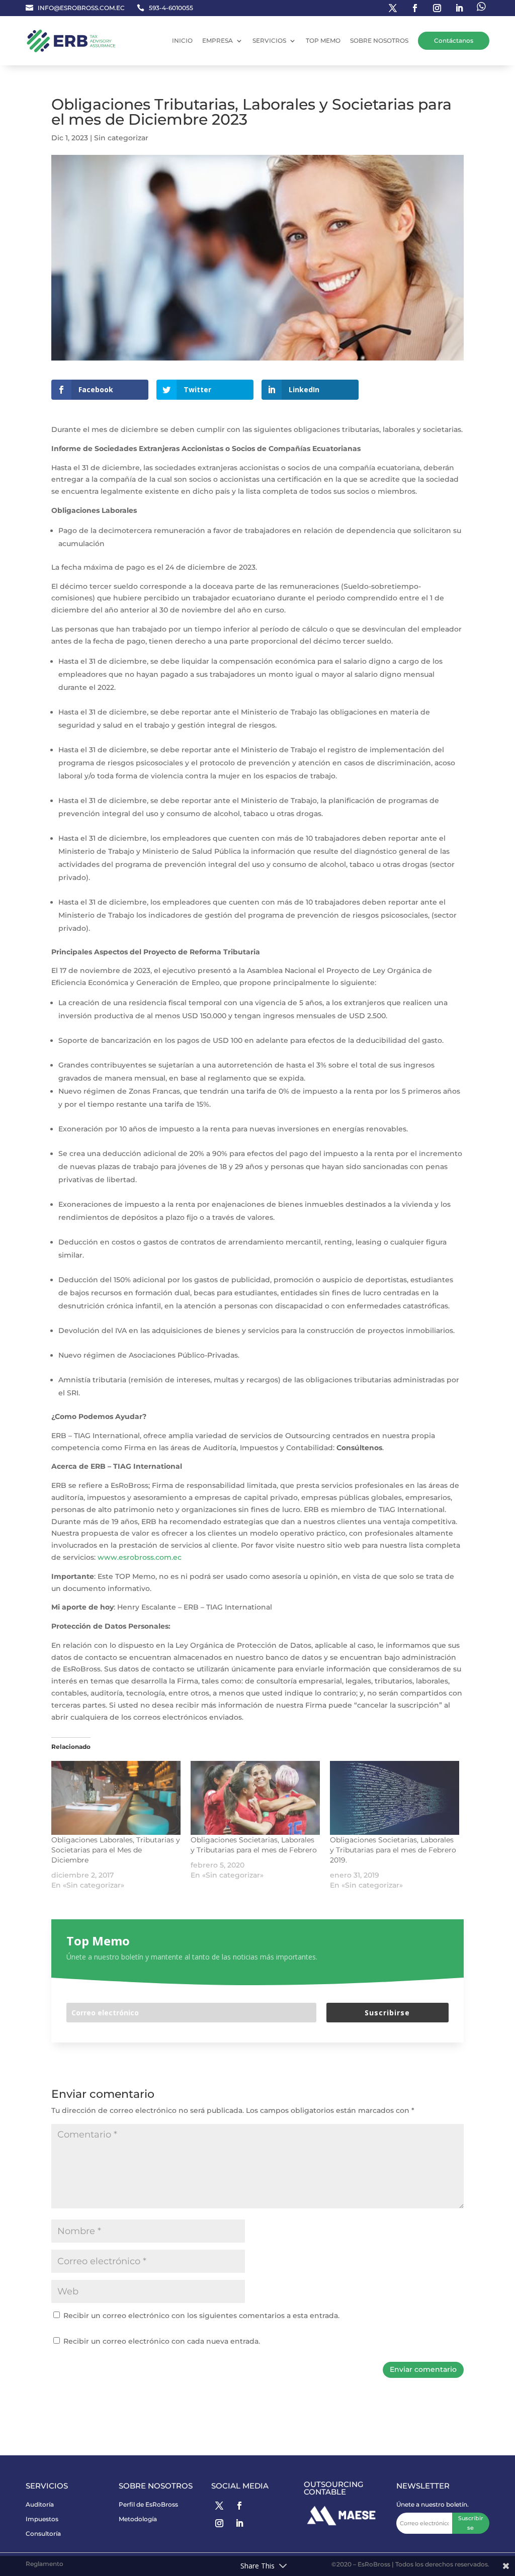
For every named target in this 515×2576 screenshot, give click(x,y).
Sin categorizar (121, 138)
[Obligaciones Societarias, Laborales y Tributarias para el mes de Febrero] (255, 1798)
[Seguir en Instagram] (437, 8)
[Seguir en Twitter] (393, 8)
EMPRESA (218, 40)
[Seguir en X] (219, 2506)
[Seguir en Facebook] (415, 8)
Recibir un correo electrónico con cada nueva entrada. (162, 2341)
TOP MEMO (323, 40)
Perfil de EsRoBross (148, 2504)
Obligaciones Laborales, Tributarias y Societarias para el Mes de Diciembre (116, 1850)
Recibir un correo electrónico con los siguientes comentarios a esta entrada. (201, 2316)
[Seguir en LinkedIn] (459, 8)
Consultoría (43, 2534)
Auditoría (40, 2504)
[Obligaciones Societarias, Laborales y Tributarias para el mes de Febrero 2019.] (395, 1798)
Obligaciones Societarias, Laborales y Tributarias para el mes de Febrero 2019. (393, 1850)
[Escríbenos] (481, 8)
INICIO (182, 40)
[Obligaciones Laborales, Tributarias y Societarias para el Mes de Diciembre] (116, 1798)
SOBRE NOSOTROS (379, 40)
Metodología (138, 2519)
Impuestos (42, 2519)
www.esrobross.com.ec (140, 1557)
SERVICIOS (269, 40)
